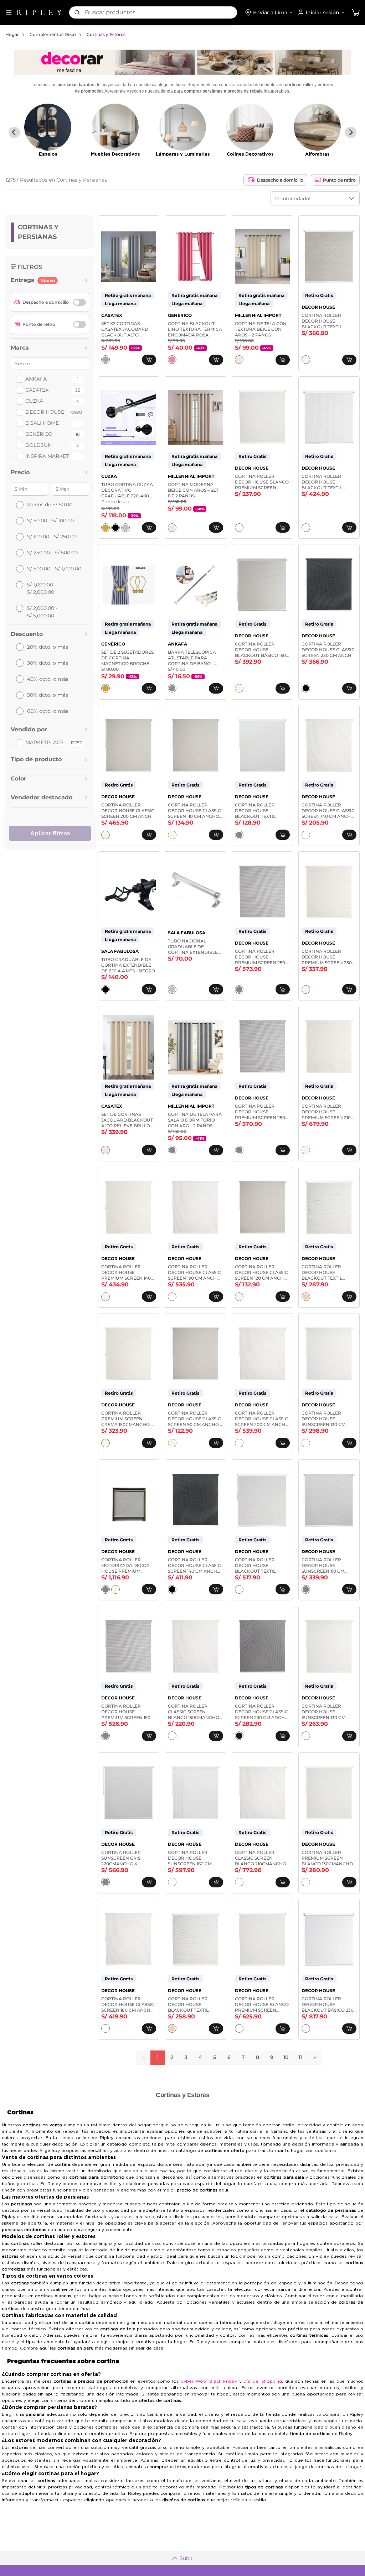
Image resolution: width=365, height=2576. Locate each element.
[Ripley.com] (39, 12)
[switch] (79, 302)
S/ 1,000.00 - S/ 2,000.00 (42, 588)
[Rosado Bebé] (172, 360)
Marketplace (44, 742)
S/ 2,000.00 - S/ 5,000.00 (42, 612)
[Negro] (115, 528)
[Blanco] (239, 528)
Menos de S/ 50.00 (50, 505)
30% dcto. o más (48, 663)
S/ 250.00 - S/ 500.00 (52, 553)
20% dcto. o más (48, 647)
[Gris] (239, 835)
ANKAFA (36, 379)
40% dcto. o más (48, 679)
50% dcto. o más (48, 695)
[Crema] (306, 360)
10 (286, 2057)
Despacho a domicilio (280, 180)
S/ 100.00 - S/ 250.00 (52, 537)
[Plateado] (125, 528)
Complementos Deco (53, 34)
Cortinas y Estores (106, 34)
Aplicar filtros (50, 833)
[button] (356, 13)
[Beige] (239, 360)
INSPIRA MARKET (47, 456)
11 (300, 2057)
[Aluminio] (172, 688)
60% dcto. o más (48, 711)
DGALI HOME (42, 423)
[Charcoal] (239, 1736)
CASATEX (37, 390)
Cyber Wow (193, 2381)
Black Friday (223, 2381)
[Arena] (306, 1297)
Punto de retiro (339, 180)
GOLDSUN (38, 445)
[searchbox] (161, 12)
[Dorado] (106, 528)
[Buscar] (77, 12)
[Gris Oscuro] (106, 360)
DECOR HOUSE (45, 412)
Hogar (12, 34)
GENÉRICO (39, 434)
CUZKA (34, 401)
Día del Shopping (263, 2381)
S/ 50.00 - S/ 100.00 (50, 521)
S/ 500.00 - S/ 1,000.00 (54, 569)
